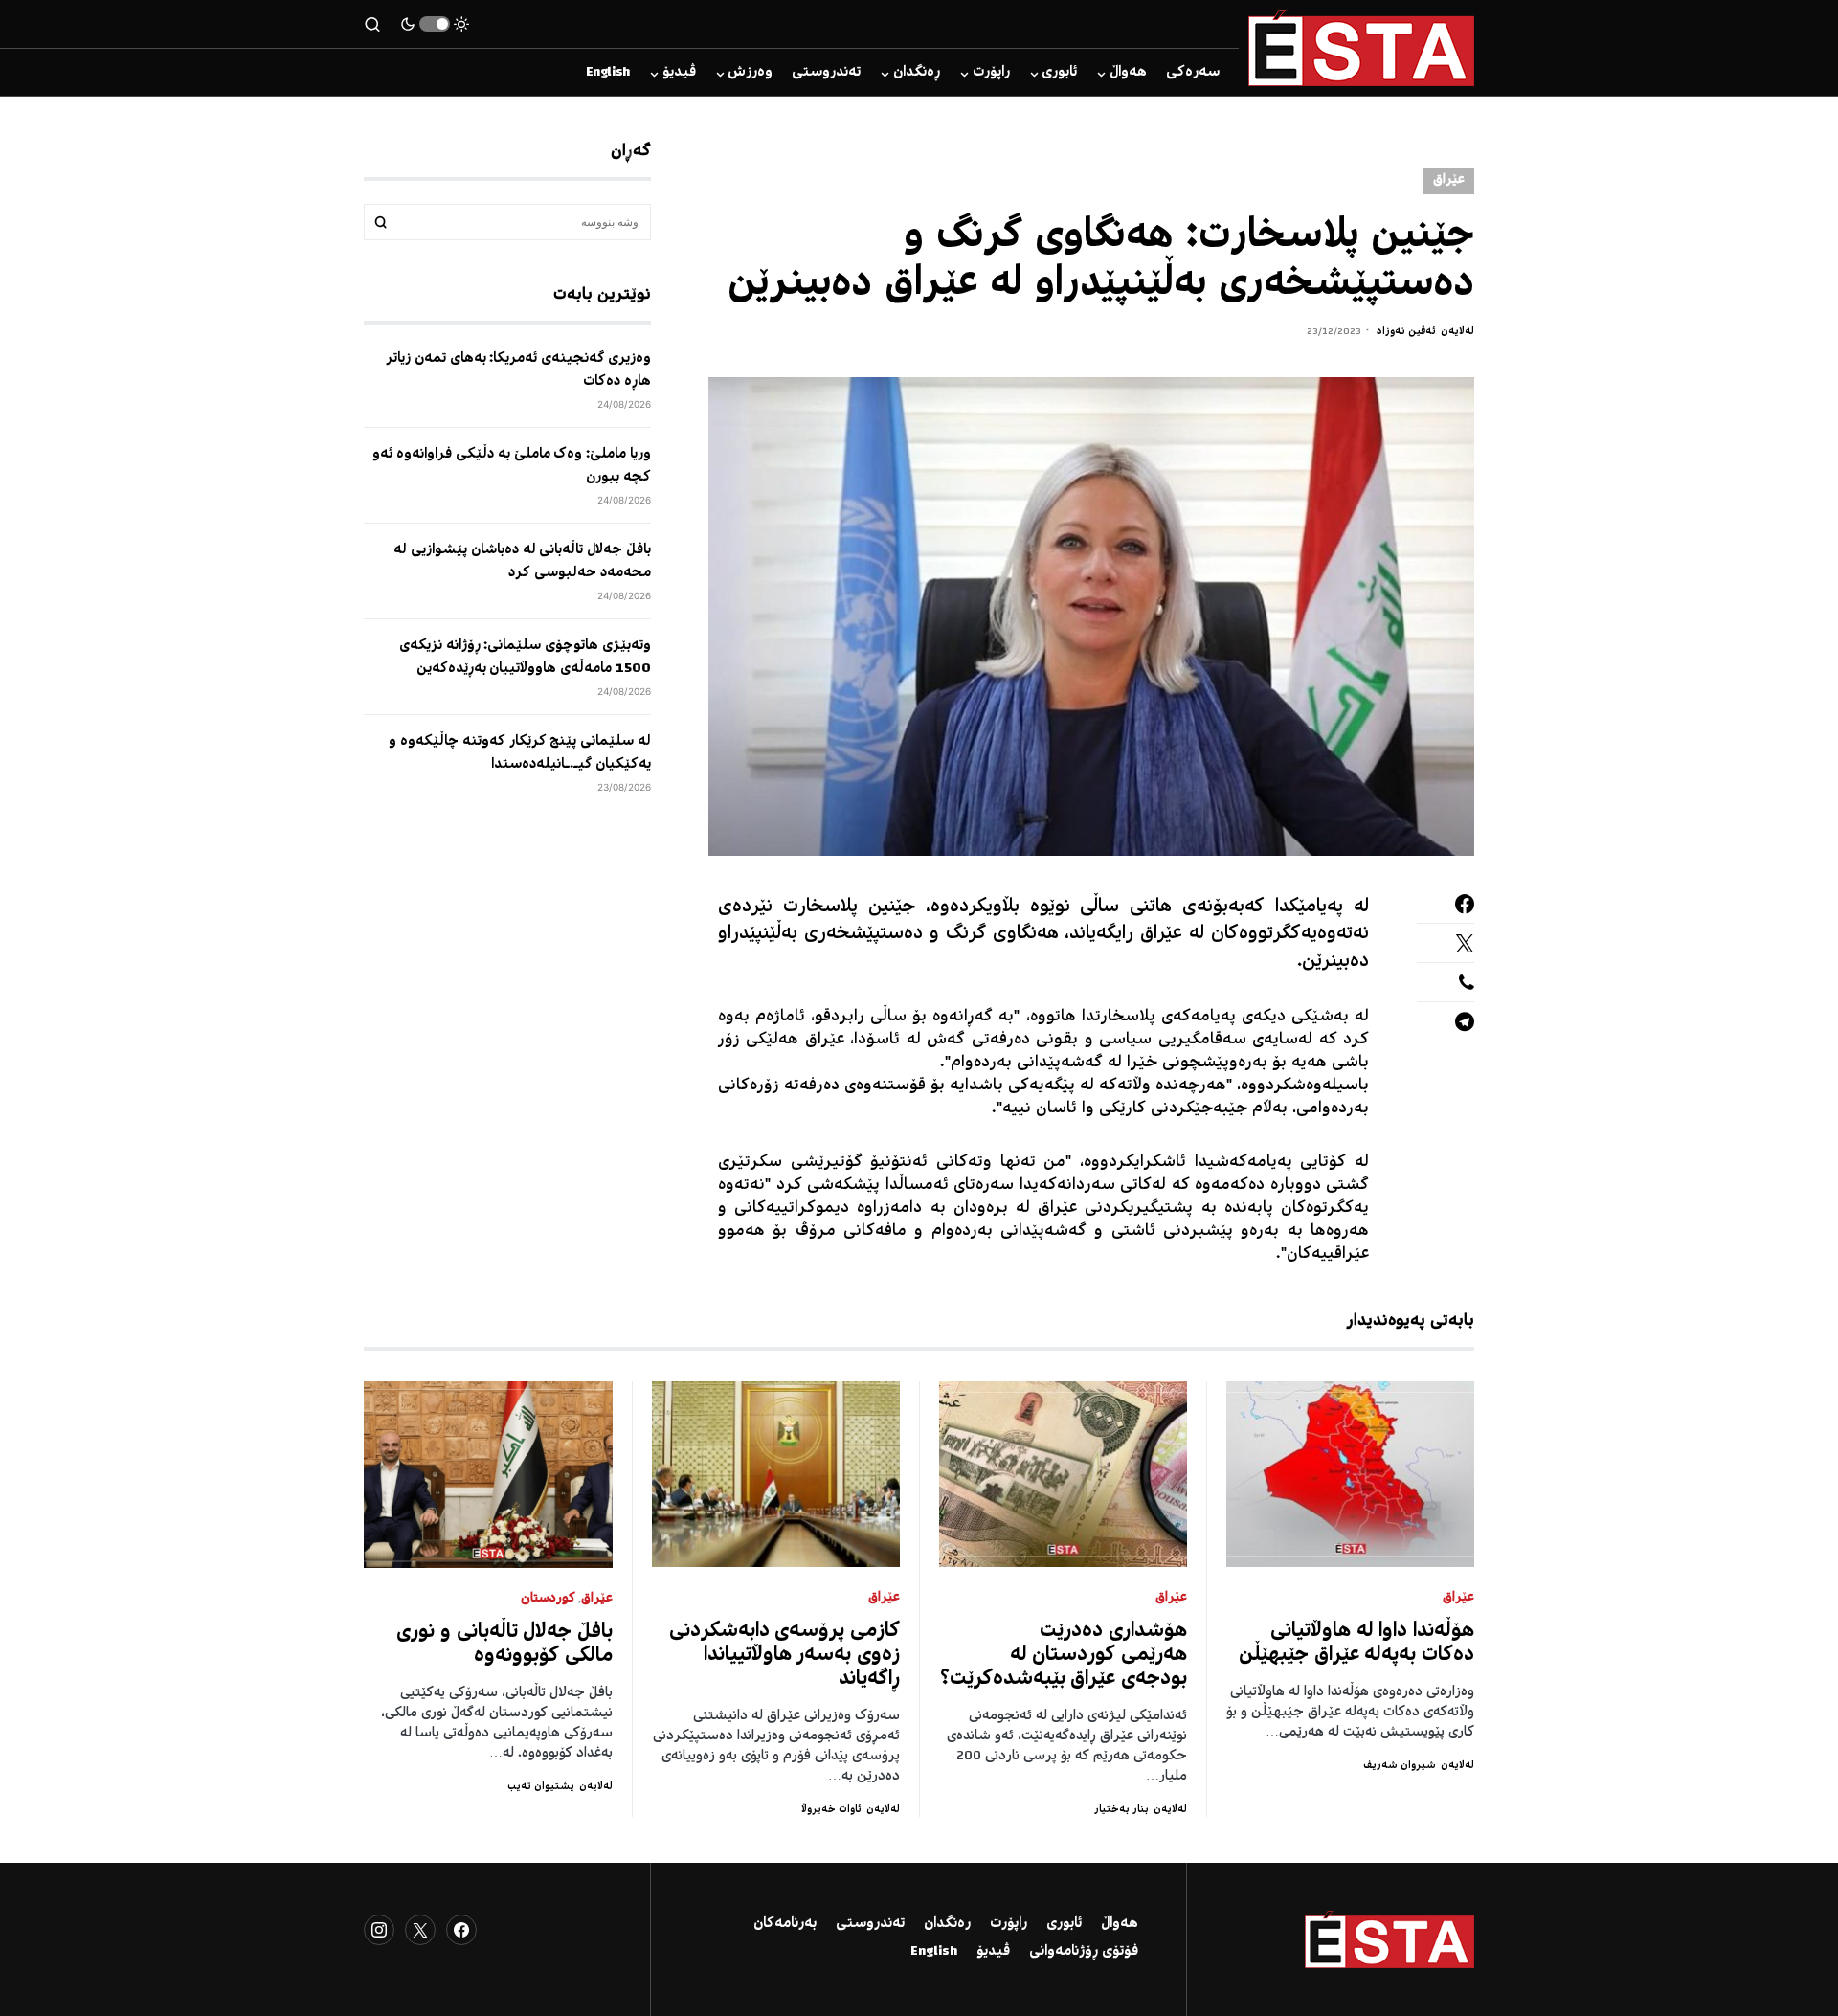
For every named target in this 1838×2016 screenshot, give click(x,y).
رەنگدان (947, 1924)
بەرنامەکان (785, 1924)
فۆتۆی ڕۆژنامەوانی (1084, 1952)
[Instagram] (379, 1930)
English (934, 1952)
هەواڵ (1120, 1924)
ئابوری (1064, 1924)
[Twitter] (420, 1930)
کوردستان (548, 1599)
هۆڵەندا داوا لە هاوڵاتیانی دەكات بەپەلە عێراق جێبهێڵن (1356, 1644)
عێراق (1449, 180)
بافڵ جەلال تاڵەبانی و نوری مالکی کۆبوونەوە (504, 1645)
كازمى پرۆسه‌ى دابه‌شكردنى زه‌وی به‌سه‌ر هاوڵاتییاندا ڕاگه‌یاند (785, 1656)
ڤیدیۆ (993, 1952)
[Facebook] (461, 1930)
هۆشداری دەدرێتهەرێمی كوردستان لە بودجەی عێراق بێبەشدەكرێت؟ (1064, 1656)
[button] (435, 24)
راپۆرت (1009, 1924)
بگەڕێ (381, 222)
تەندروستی (870, 1924)
